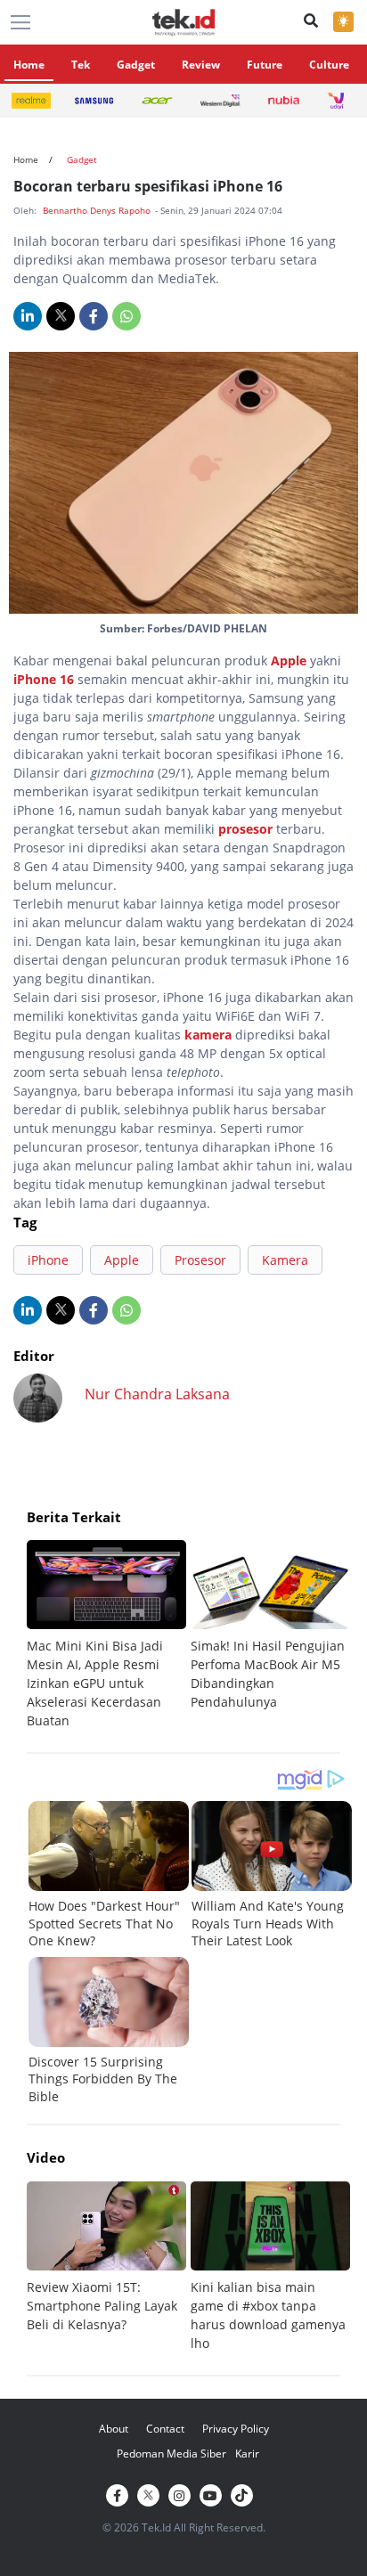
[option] (109, 1635)
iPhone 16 (44, 679)
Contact (165, 2429)
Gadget (136, 65)
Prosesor (200, 1260)
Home (29, 65)
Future (265, 65)
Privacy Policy (236, 2429)
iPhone (48, 1260)
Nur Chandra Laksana (157, 1394)
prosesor (245, 829)
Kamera (285, 1260)
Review (201, 65)
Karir (247, 2454)
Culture (329, 65)
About (114, 2429)
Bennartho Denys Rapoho (98, 210)
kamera (208, 1035)
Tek (81, 65)
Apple (289, 660)
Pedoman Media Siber (171, 2454)
